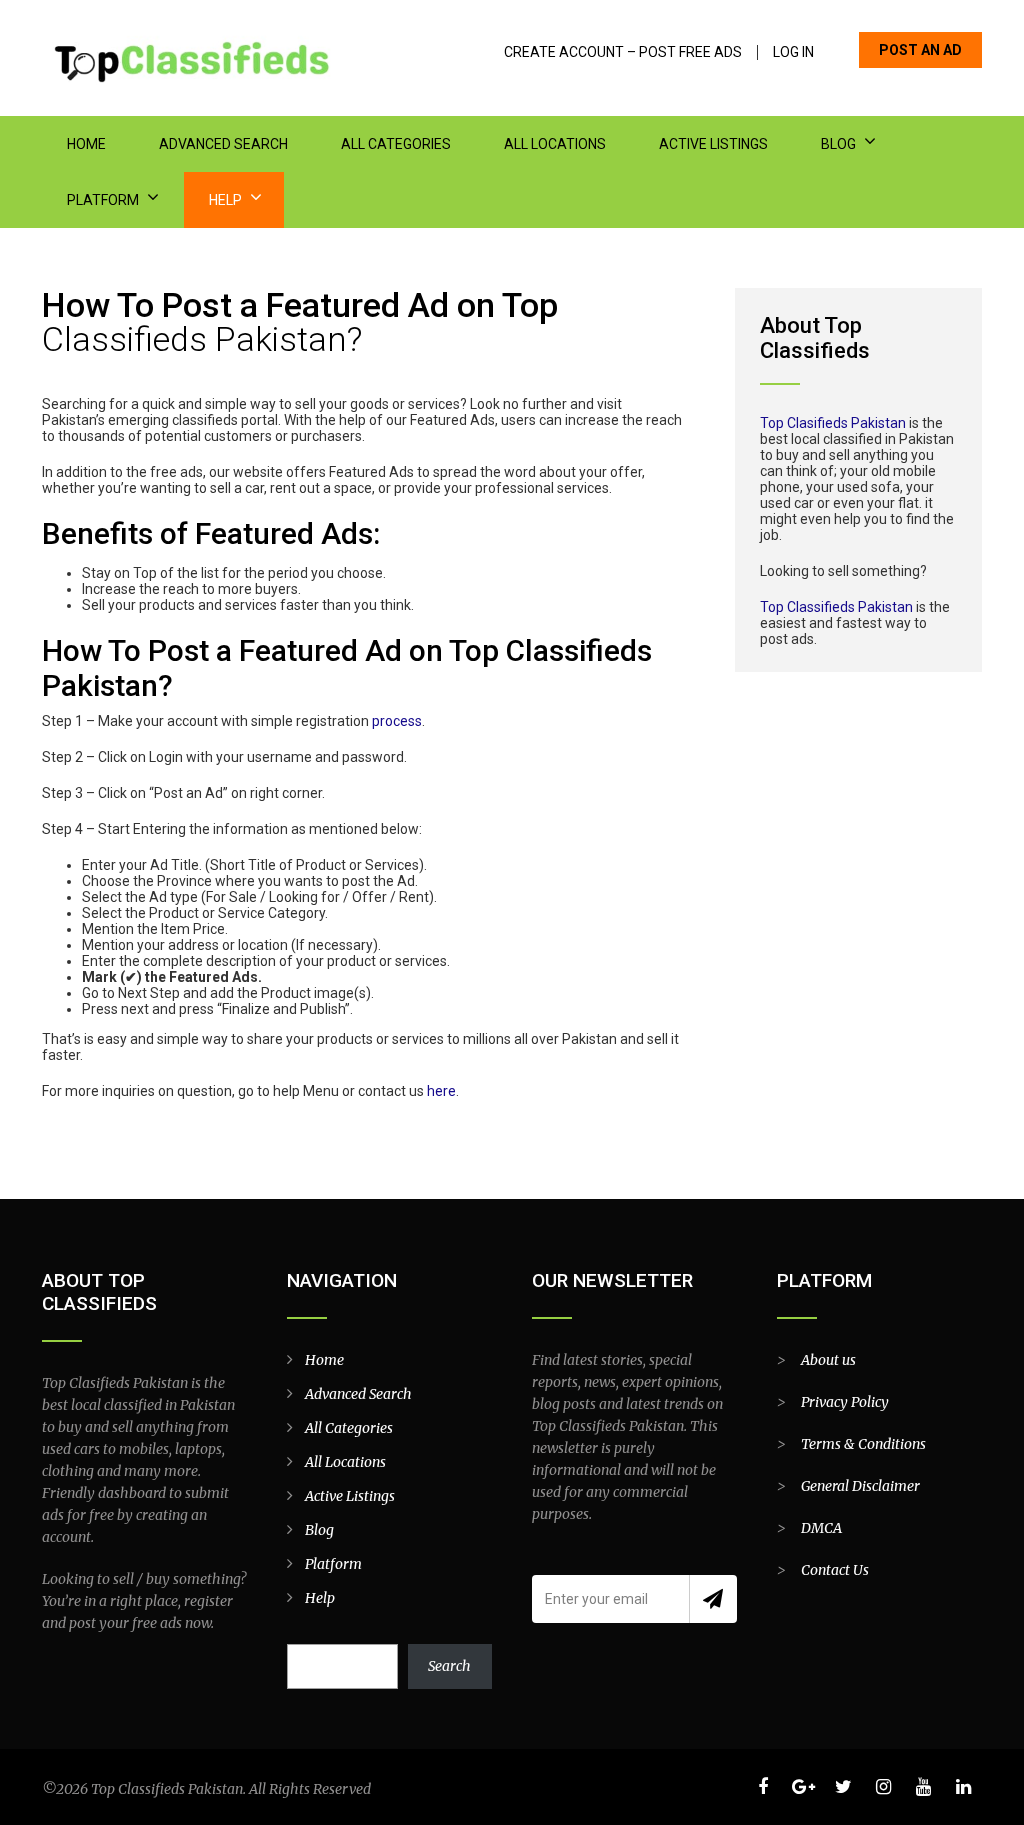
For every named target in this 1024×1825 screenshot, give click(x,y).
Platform (103, 200)
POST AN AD (920, 50)
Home (86, 144)
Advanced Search (223, 144)
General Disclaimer (860, 1486)
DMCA (821, 1528)
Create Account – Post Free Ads (623, 52)
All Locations (555, 144)
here (441, 1091)
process (397, 721)
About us (828, 1360)
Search (449, 1666)
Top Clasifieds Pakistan (833, 423)
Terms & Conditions (863, 1444)
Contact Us (835, 1570)
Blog (838, 144)
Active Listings (713, 144)
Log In (793, 52)
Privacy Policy (845, 1402)
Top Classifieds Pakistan (836, 607)
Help (225, 200)
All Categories (396, 144)
